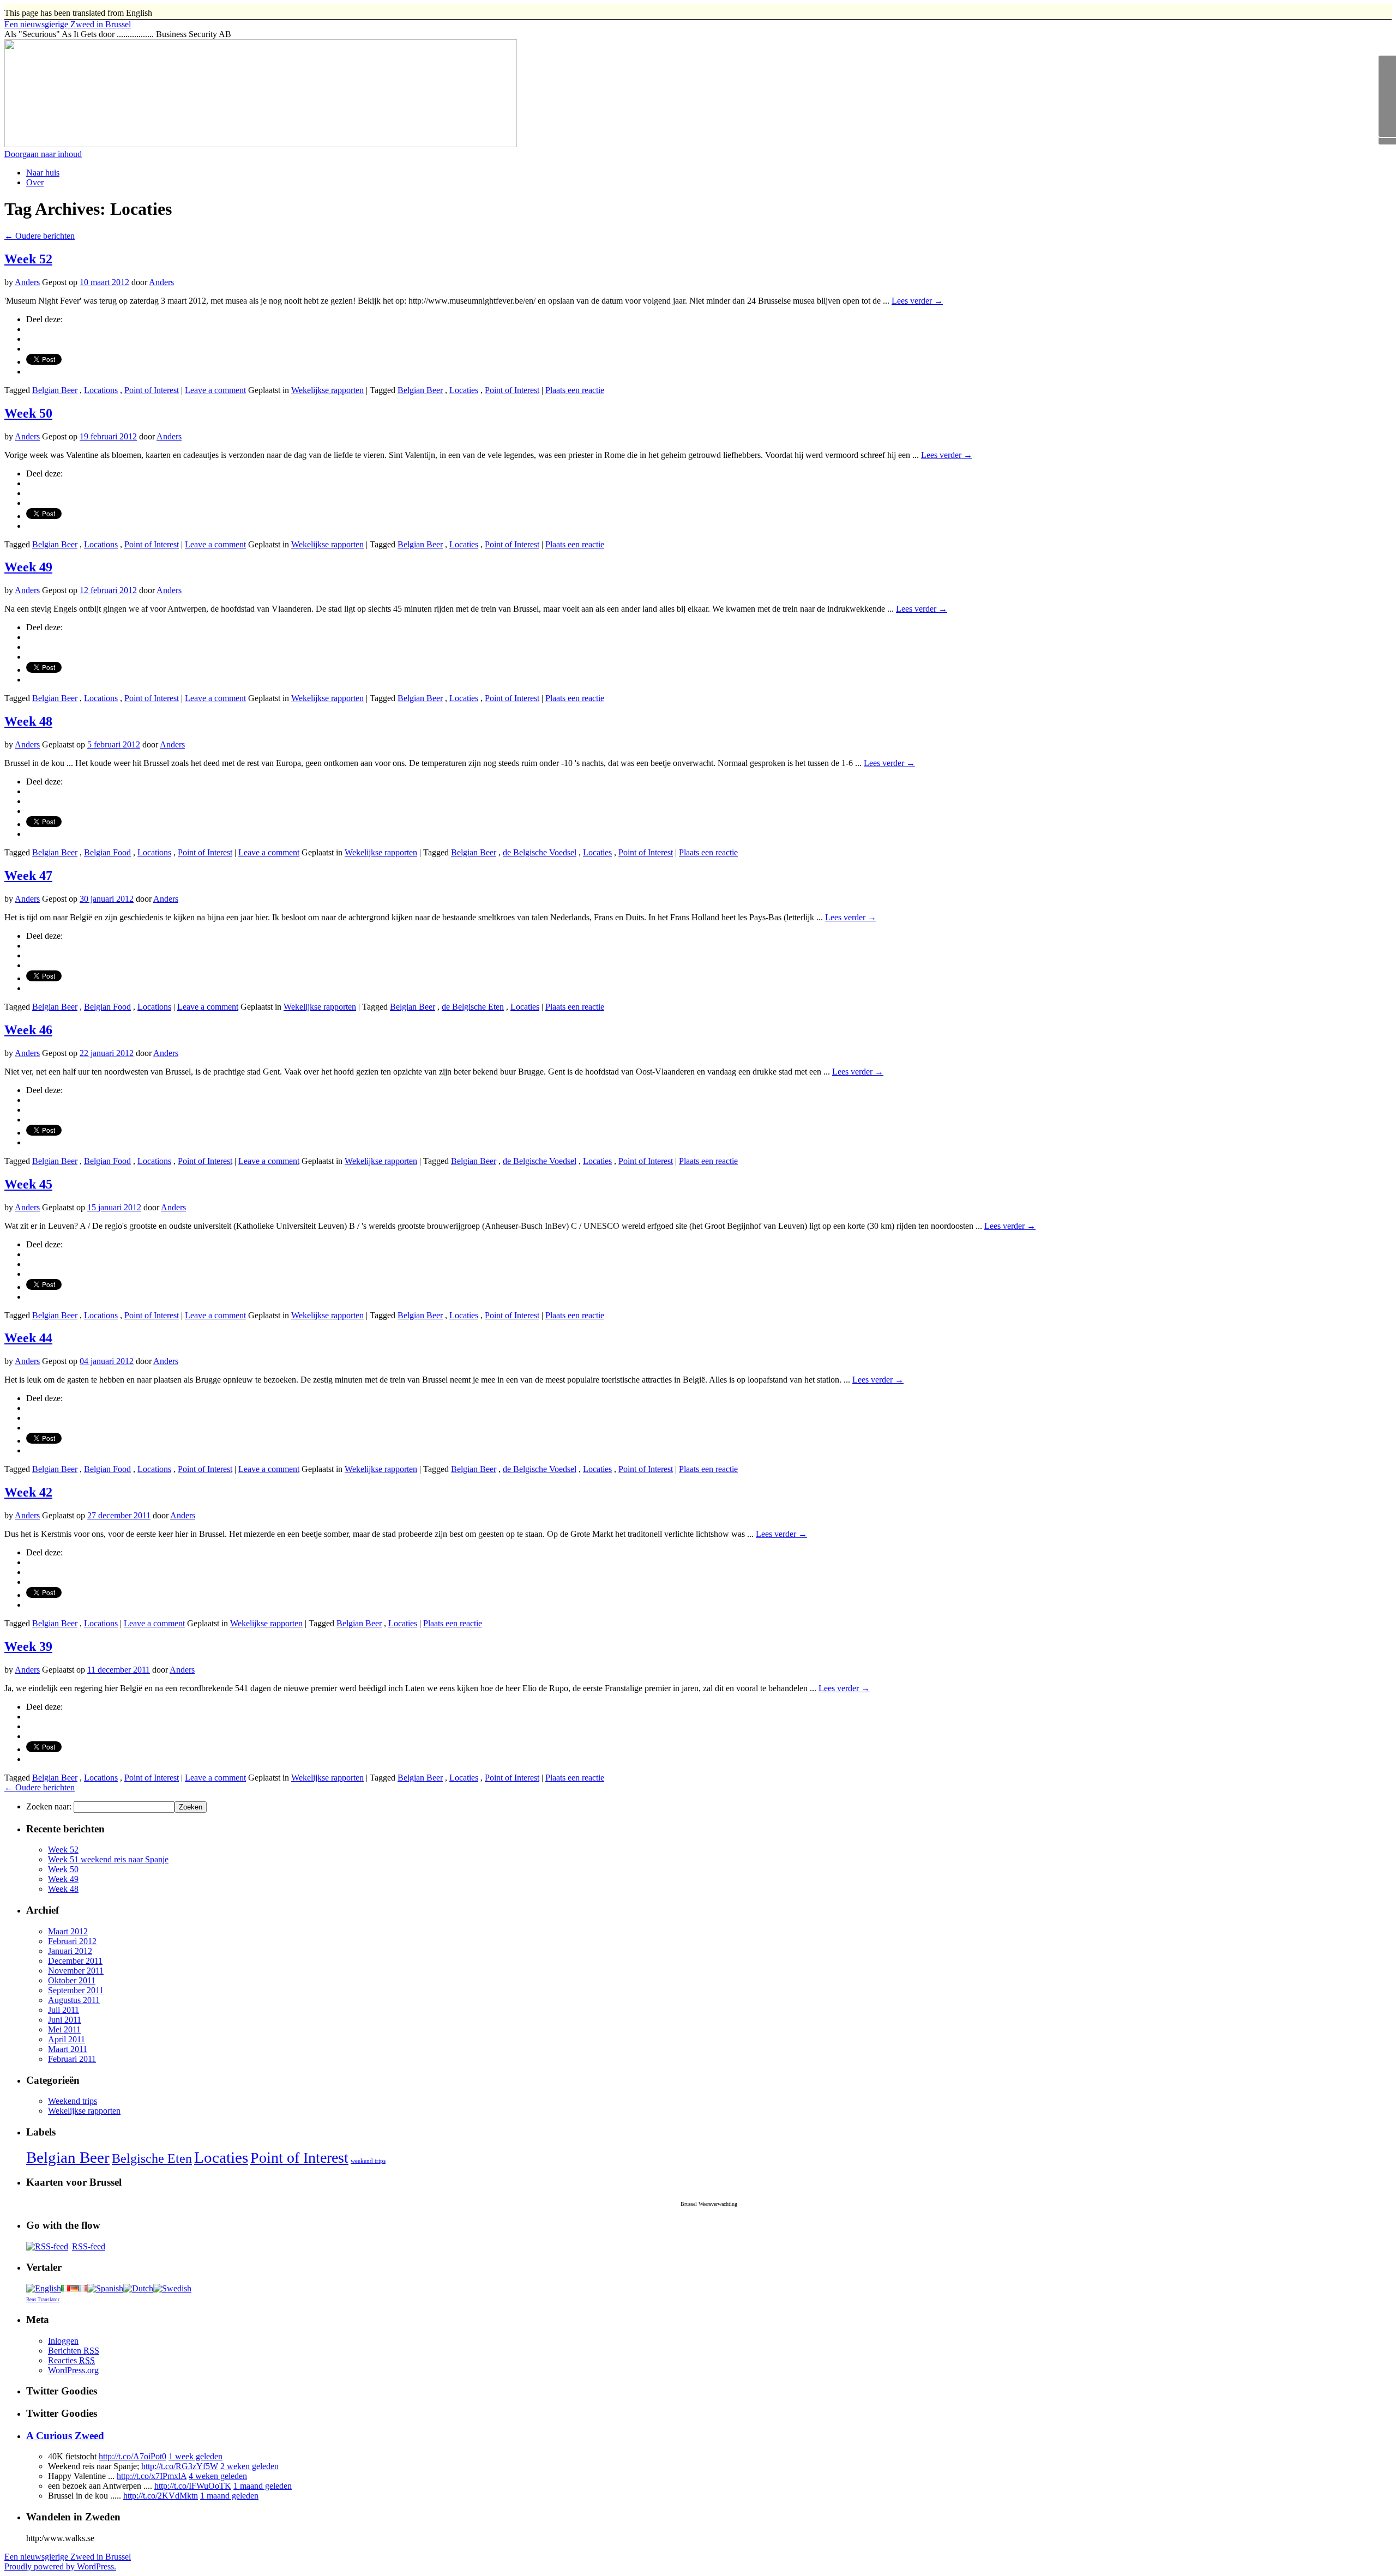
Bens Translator (43, 2300)
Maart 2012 (68, 1931)
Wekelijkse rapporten (327, 390)
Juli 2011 (64, 2010)
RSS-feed (89, 2246)
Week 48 (28, 721)
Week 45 (28, 1184)
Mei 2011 (64, 2029)
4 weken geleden (218, 2476)
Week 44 (28, 1338)
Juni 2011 (65, 2020)
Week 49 (28, 567)
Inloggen (63, 2341)
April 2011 (67, 2039)
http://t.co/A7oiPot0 (133, 2456)
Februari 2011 (72, 2059)
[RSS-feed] (47, 2246)
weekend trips (368, 2161)
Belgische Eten (152, 2158)
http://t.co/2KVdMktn (161, 2496)
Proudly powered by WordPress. (60, 2566)
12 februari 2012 (108, 590)
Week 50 (28, 413)
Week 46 (28, 1030)
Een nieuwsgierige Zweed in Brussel (68, 2557)
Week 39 (28, 1646)
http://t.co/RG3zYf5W (180, 2466)
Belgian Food (107, 852)
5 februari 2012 (114, 744)
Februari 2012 (72, 1941)
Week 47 (28, 876)
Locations (101, 390)
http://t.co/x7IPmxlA (152, 2476)
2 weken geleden (249, 2466)
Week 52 (28, 259)
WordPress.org (73, 2370)
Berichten (74, 2351)
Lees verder (917, 301)
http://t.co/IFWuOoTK (193, 2486)
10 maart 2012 (104, 282)
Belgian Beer (55, 390)
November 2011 (76, 1971)
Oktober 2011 (72, 1980)
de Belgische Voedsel (540, 852)
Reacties (71, 2360)
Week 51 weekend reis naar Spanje (108, 1859)
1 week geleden (195, 2456)
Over (35, 182)
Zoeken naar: (49, 1806)
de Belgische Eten (473, 1007)
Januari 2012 (70, 1951)
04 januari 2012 (107, 1361)
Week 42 (28, 1492)
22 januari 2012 (107, 1053)
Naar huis (43, 173)
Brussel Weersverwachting (709, 2204)
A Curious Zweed (65, 2436)
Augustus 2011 (74, 2000)
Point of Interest (152, 390)
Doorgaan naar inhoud (43, 154)
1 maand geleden (263, 2486)
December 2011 (75, 1961)
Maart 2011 (68, 2049)
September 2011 (76, 1990)
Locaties (464, 390)
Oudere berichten (40, 236)
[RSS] (1387, 118)
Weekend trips (73, 2101)
